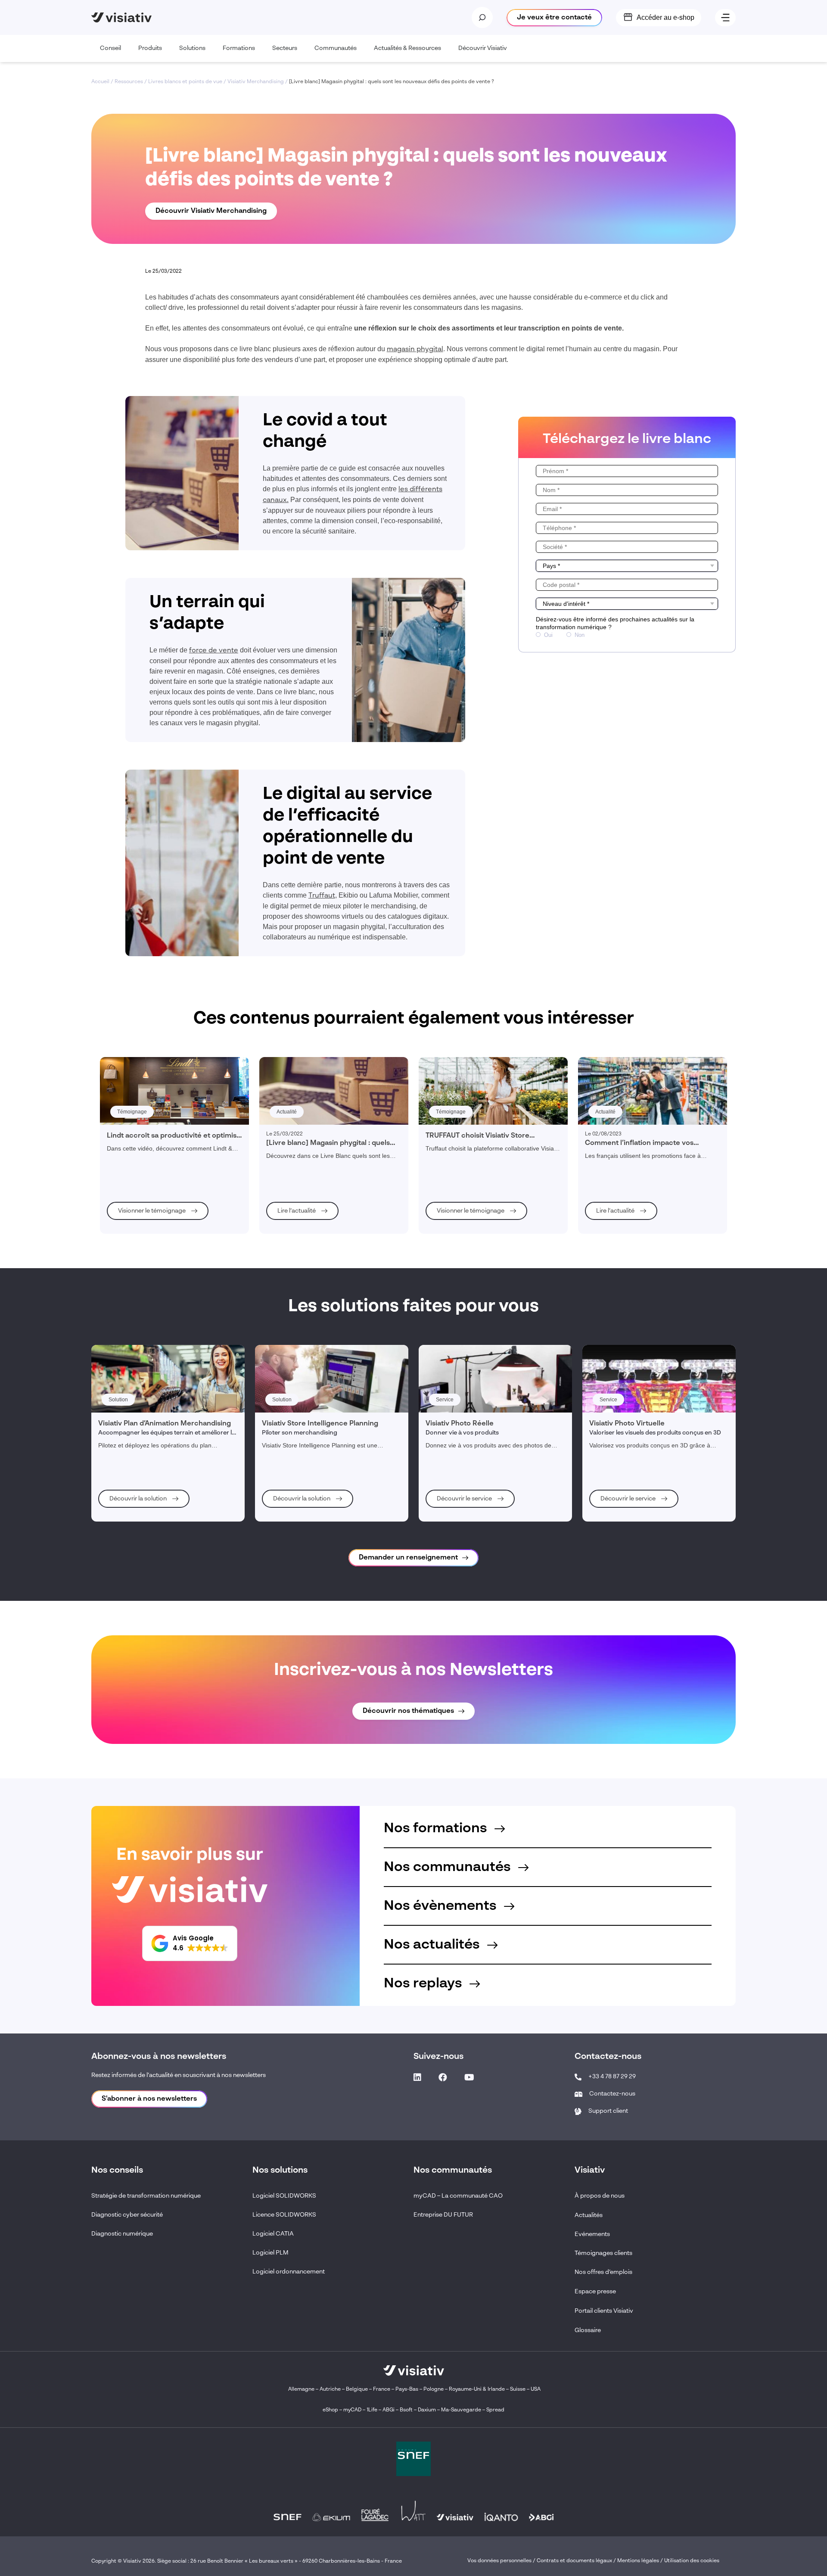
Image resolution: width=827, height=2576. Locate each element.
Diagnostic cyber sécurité (127, 2215)
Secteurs (285, 48)
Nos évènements (442, 1906)
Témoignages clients (603, 2253)
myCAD (352, 2410)
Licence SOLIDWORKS (284, 2215)
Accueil (100, 82)
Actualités (589, 2215)
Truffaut (322, 896)
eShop (330, 2410)
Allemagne (301, 2389)
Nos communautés (449, 1867)
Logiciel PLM (270, 2253)
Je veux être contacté (554, 18)
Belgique (358, 2389)
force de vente (214, 651)
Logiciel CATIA (273, 2234)
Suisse (518, 2389)
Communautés (336, 48)
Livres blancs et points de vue (185, 82)
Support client (608, 2111)
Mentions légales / (641, 2561)
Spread (495, 2410)
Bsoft (406, 2410)
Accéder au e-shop (665, 17)
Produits (150, 48)
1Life (372, 2410)
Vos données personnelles (499, 2561)
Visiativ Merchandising (256, 82)
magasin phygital (415, 349)
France (382, 2389)
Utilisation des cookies (692, 2561)
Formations (239, 48)
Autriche (330, 2389)
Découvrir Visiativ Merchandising (211, 211)
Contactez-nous (612, 2094)
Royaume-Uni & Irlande (477, 2389)
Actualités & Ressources (407, 48)
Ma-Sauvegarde (460, 2410)
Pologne (434, 2389)
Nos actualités (433, 1945)
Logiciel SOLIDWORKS (284, 2196)
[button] (190, 1943)
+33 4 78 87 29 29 (612, 2077)
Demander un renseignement (408, 1558)
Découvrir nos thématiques (408, 1711)
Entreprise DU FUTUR (443, 2215)
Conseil (110, 48)
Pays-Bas (407, 2389)
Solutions (192, 48)
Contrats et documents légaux (574, 2561)
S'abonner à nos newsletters (149, 2099)
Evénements (592, 2234)
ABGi (389, 2410)
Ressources (129, 82)
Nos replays (424, 1983)
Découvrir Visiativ (483, 48)
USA (536, 2389)
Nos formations (437, 1828)
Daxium (427, 2410)
